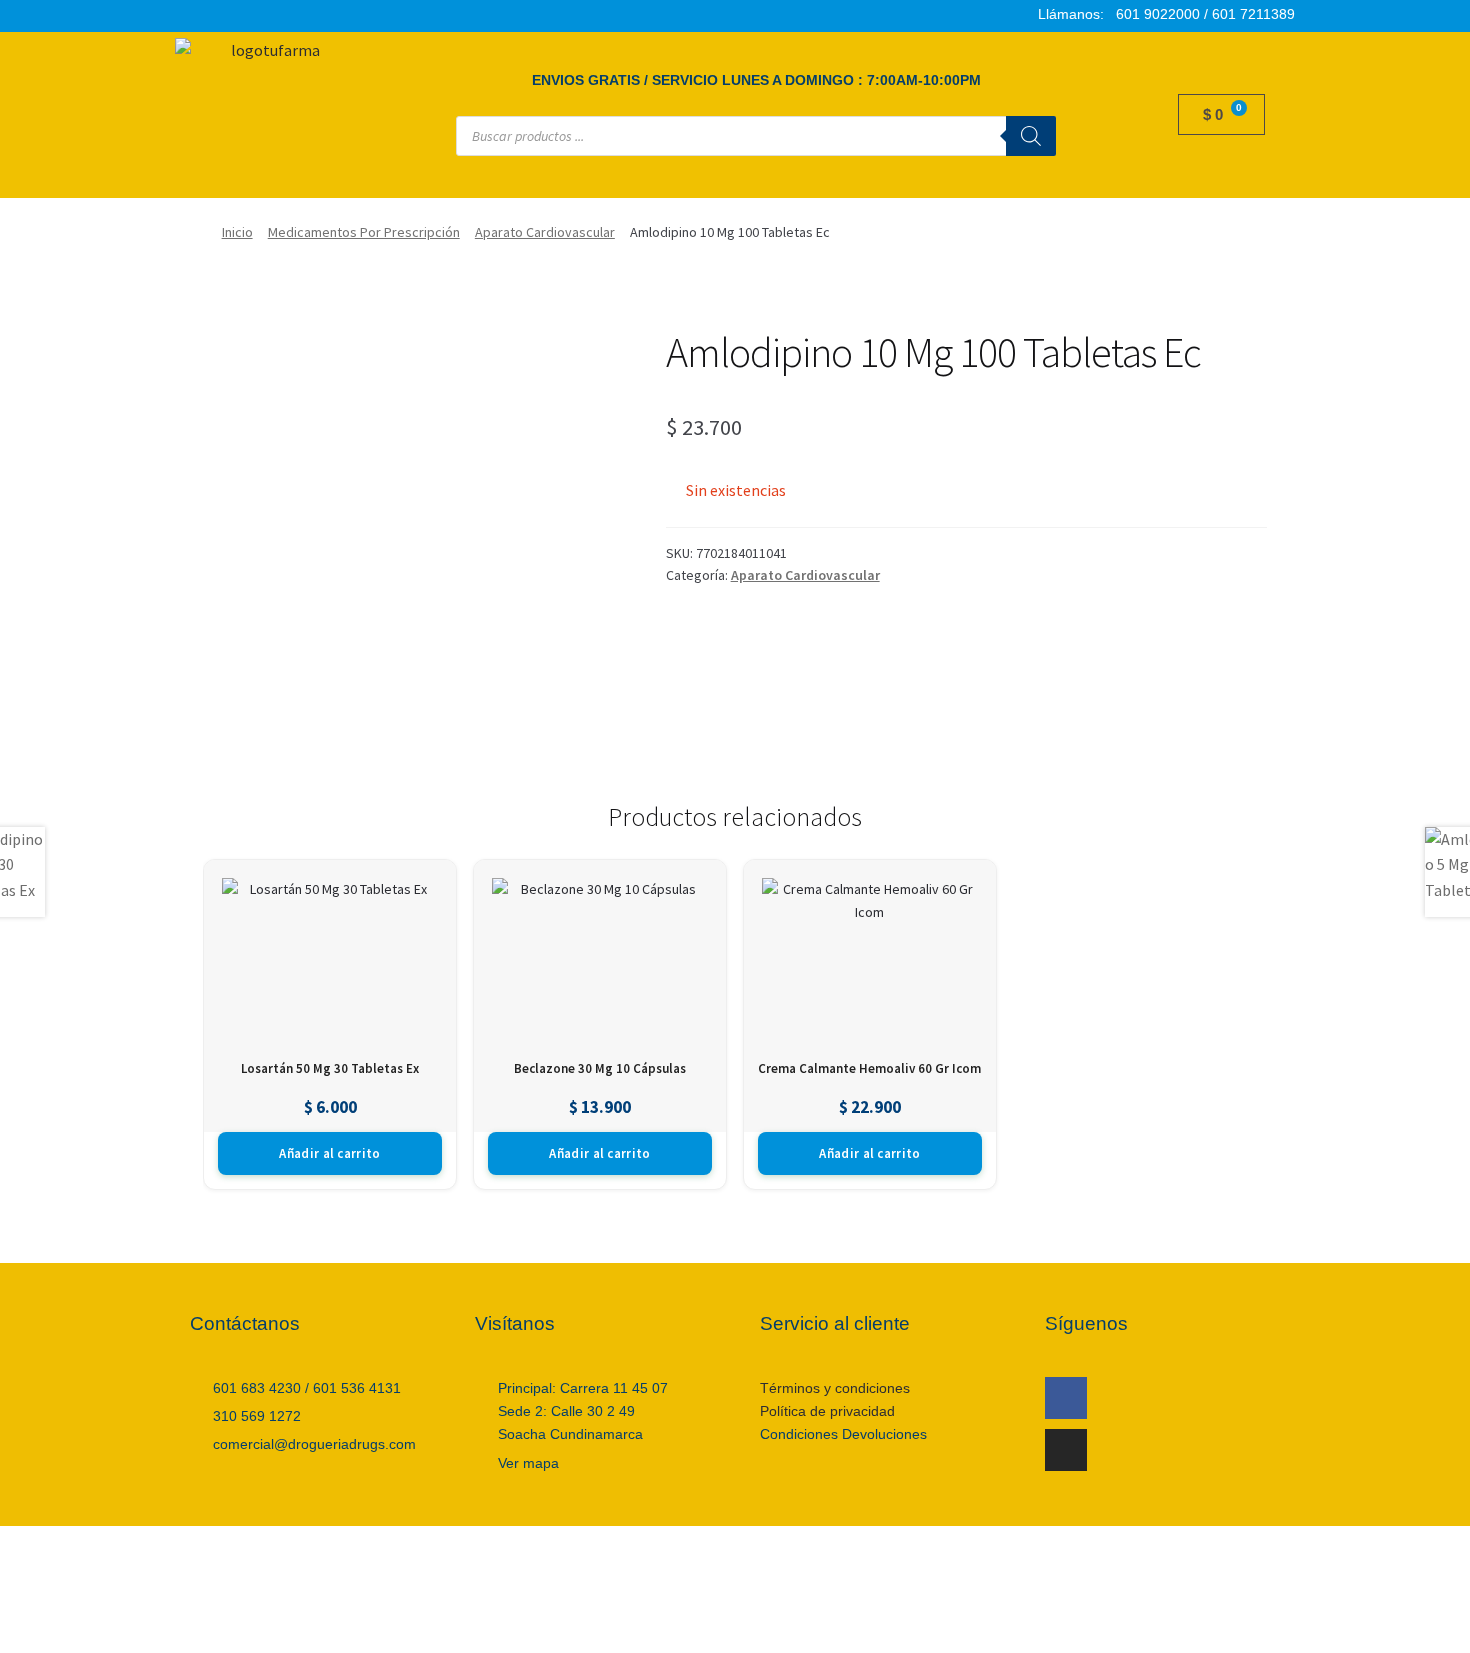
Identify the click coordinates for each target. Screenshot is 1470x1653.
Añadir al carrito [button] (329, 1153)
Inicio (237, 232)
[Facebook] (1066, 1398)
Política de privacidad (827, 1411)
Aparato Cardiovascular (545, 232)
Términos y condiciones (835, 1388)
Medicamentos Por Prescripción (364, 232)
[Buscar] (1031, 136)
